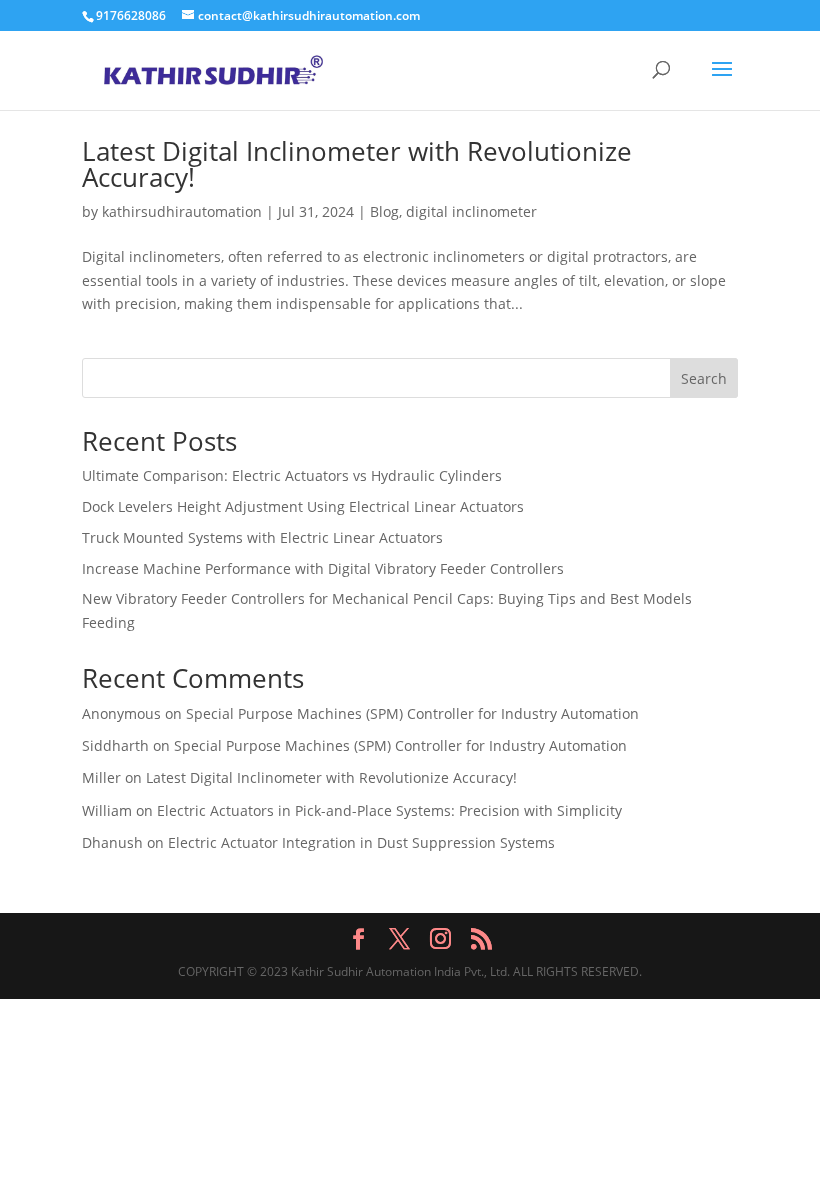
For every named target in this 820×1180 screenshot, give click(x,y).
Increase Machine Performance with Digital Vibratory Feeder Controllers (323, 568)
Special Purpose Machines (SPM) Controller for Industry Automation (412, 713)
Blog (384, 211)
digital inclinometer (471, 211)
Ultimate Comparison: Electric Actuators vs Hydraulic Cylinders (292, 475)
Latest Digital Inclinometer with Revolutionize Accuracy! (357, 164)
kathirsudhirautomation (182, 211)
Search (704, 378)
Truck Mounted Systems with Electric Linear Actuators (262, 537)
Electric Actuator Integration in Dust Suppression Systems (361, 842)
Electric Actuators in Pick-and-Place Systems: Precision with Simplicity (389, 810)
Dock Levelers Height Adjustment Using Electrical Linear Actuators (303, 506)
